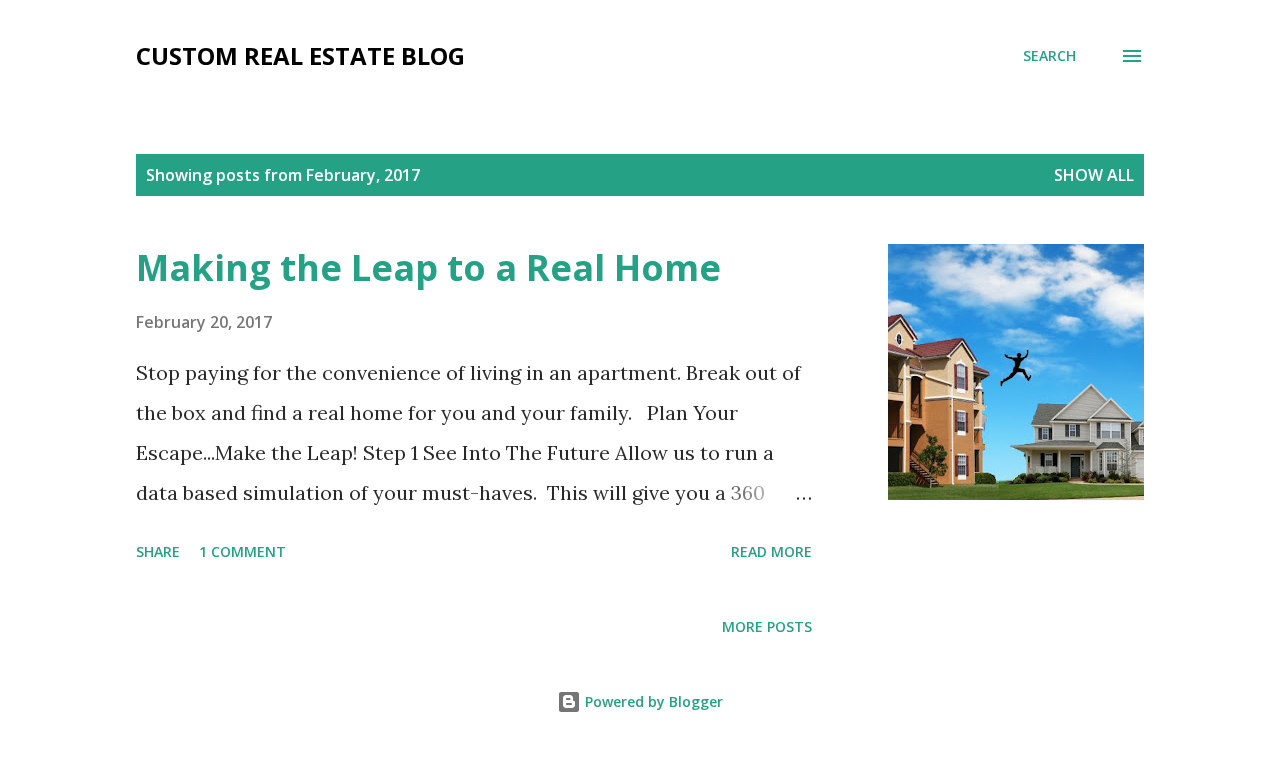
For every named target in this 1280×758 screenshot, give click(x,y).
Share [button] (158, 551)
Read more (771, 551)
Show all (1094, 175)
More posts (767, 626)
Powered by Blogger (652, 701)
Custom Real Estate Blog (300, 55)
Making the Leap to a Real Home (428, 267)
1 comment (242, 551)
